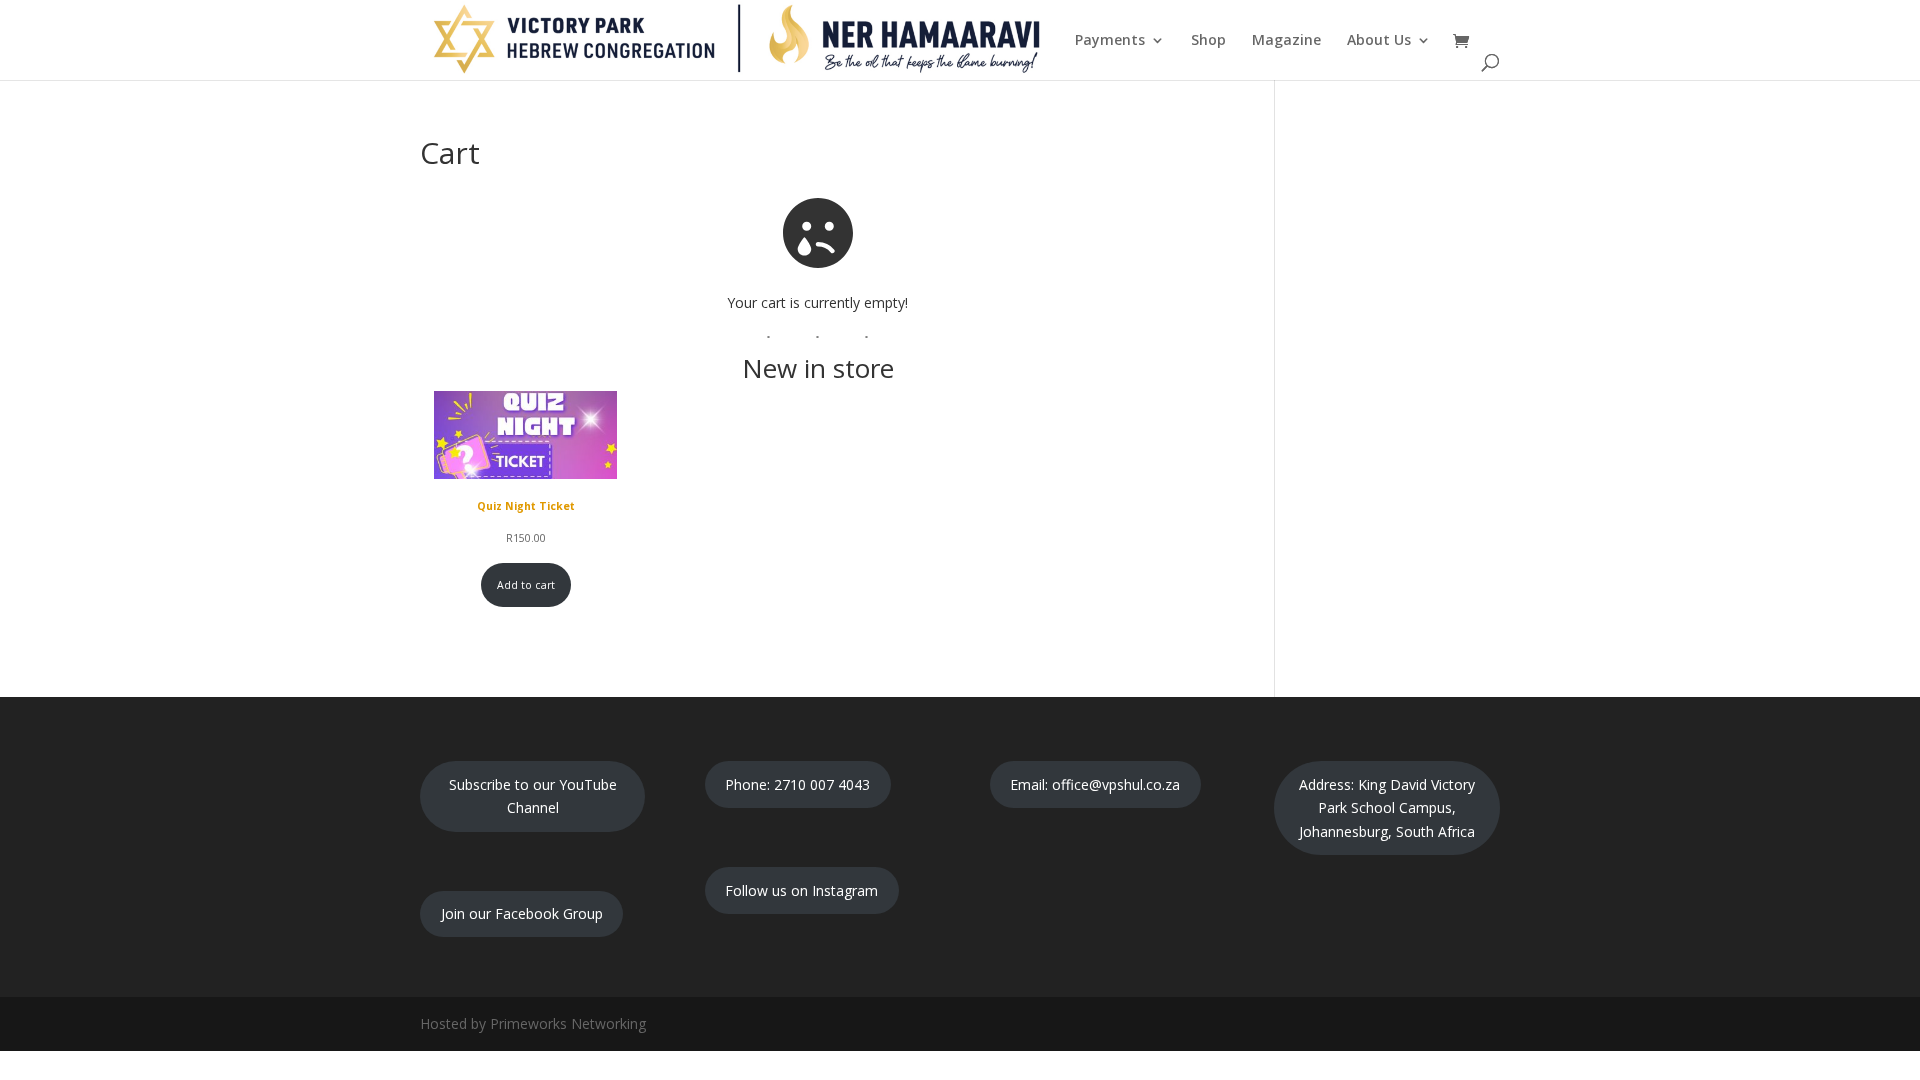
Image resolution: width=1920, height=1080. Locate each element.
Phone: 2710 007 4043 (797, 784)
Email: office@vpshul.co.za (1095, 784)
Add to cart (526, 585)
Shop (1208, 41)
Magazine (1286, 41)
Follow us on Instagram (801, 890)
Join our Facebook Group (522, 913)
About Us (1379, 41)
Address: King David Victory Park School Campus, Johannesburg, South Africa (1387, 808)
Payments (1110, 41)
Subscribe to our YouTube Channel (533, 796)
